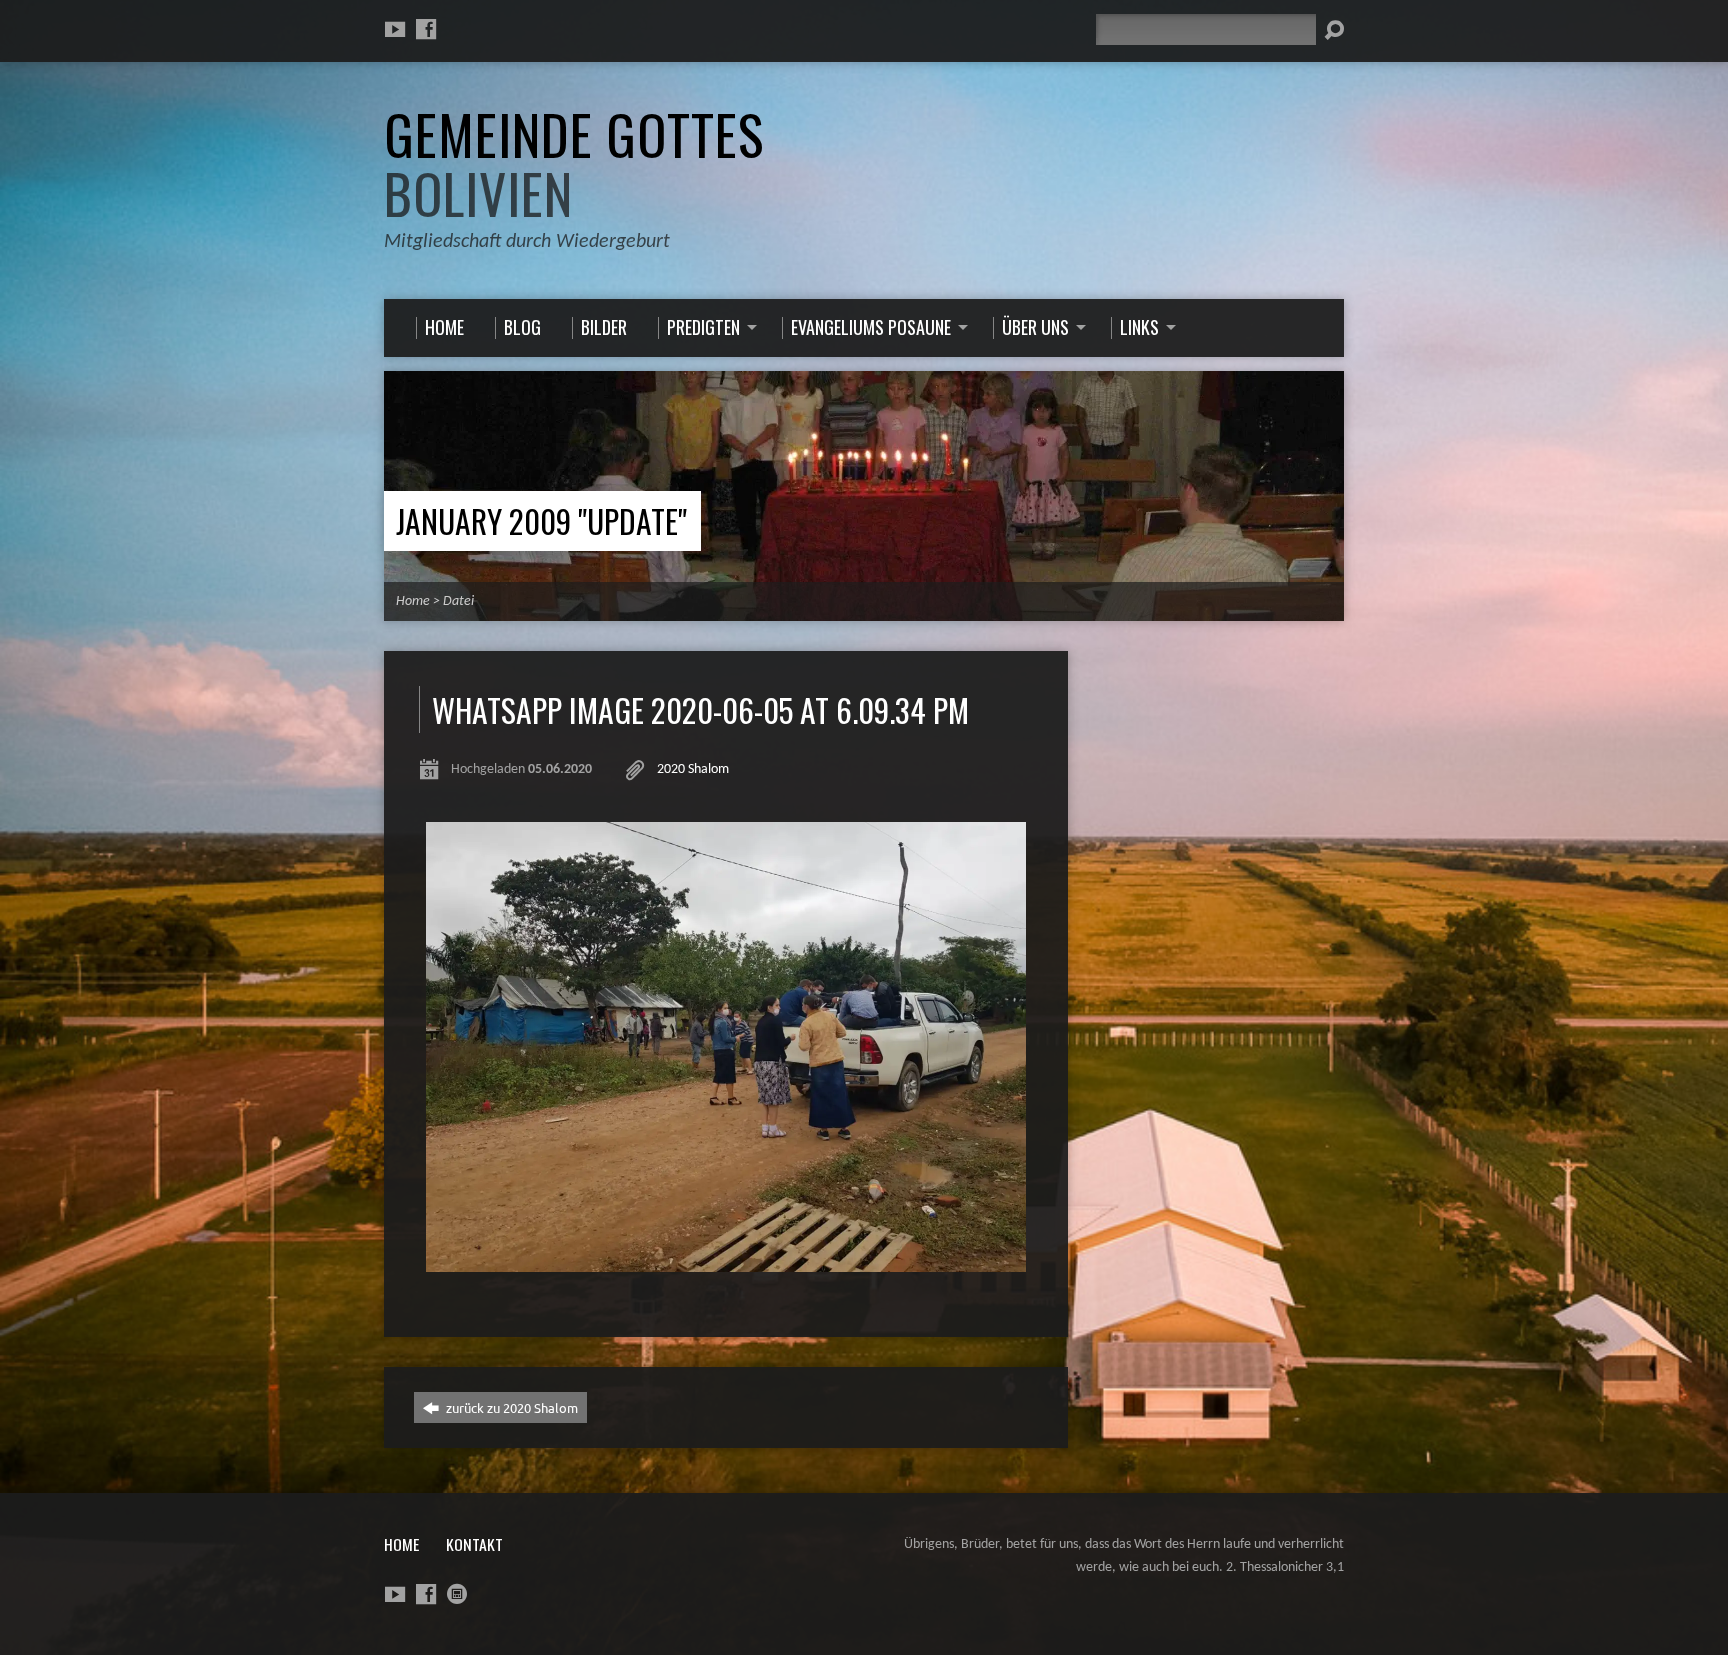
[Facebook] (426, 29)
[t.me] (457, 1594)
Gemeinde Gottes (574, 163)
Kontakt (474, 1544)
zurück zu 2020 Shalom (510, 1407)
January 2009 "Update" (541, 520)
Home (413, 601)
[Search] (1334, 30)
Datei (458, 601)
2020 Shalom (693, 769)
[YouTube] (395, 29)
